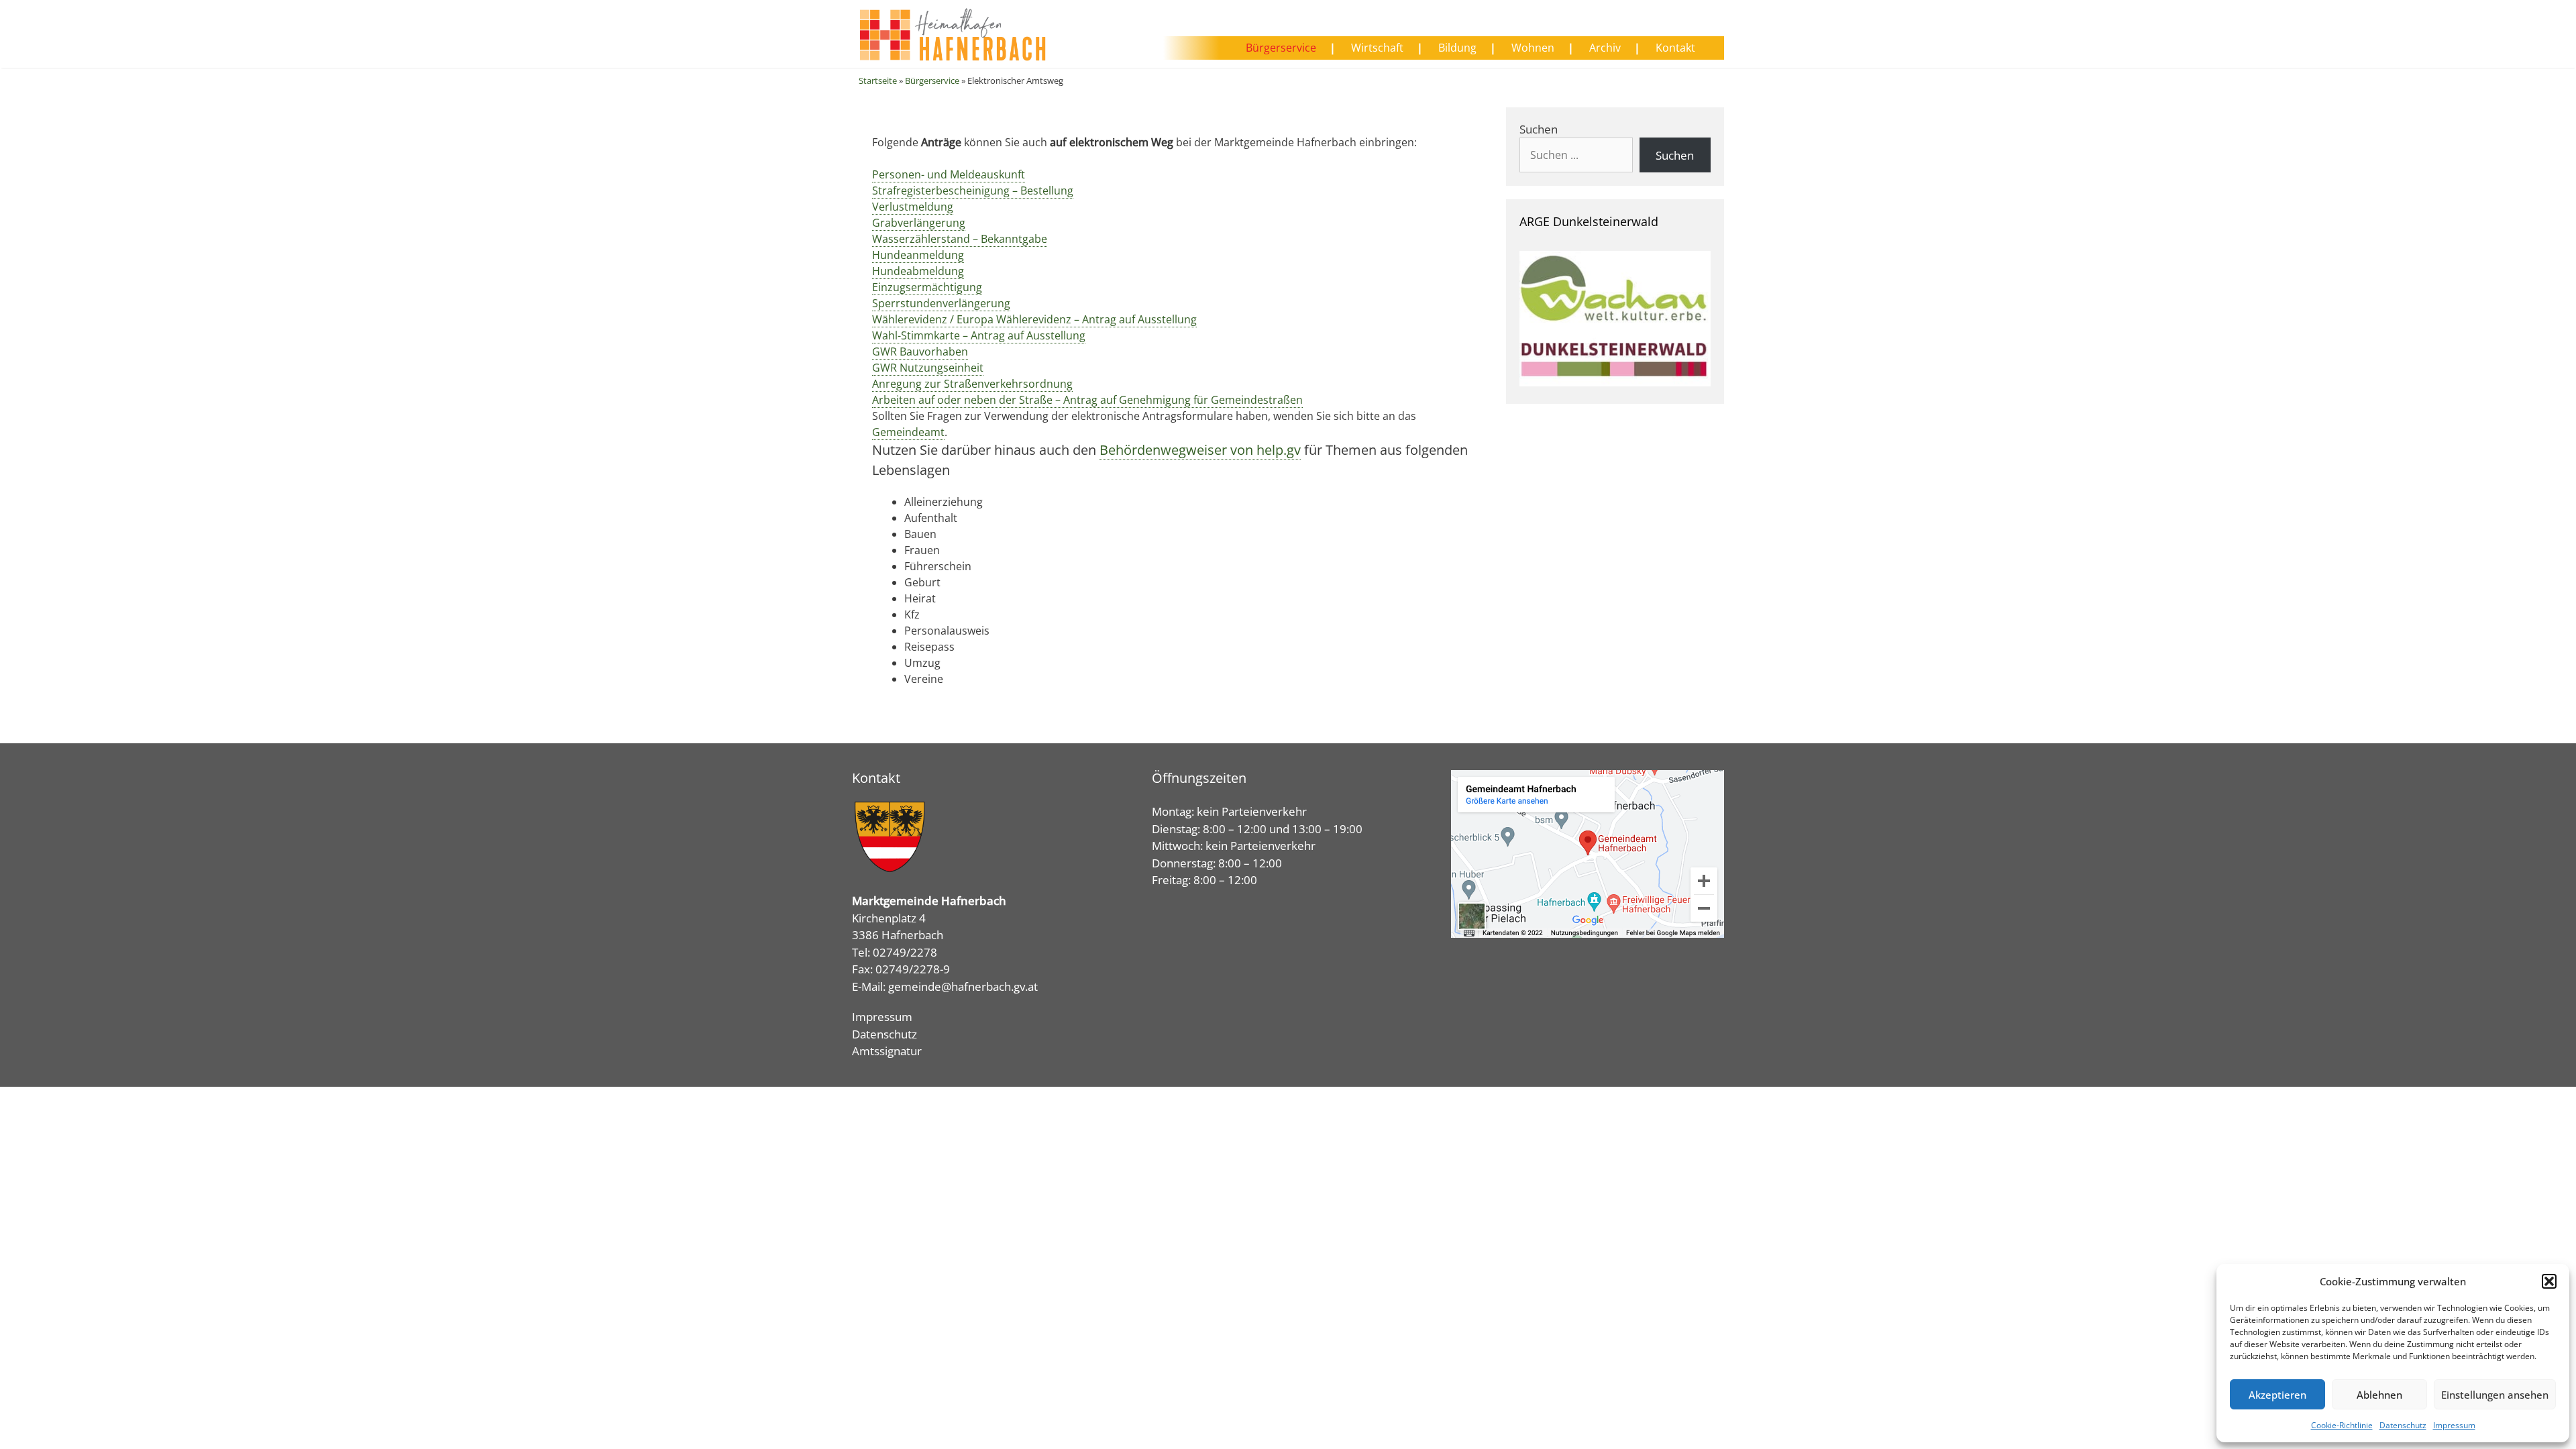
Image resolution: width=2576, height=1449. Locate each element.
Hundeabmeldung (918, 271)
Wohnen (1533, 48)
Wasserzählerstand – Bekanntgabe (960, 239)
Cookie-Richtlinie (2342, 1425)
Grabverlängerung (919, 223)
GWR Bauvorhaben (920, 352)
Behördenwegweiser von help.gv (1200, 450)
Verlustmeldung (913, 207)
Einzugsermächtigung (927, 287)
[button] (2549, 1281)
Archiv (1605, 48)
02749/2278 (905, 952)
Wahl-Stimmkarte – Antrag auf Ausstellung (979, 335)
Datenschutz (2403, 1425)
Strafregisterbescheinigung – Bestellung (973, 191)
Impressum (2454, 1425)
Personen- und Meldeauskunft (949, 174)
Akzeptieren (2277, 1395)
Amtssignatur (887, 1051)
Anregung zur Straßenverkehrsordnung (972, 384)
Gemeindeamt (908, 432)
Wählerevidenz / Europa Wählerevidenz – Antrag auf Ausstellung (1034, 319)
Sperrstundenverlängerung (941, 303)
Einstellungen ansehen (2495, 1395)
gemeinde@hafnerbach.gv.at (963, 986)
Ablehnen (2379, 1395)
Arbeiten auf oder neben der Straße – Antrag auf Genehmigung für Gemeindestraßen (1087, 400)
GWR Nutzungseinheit (928, 368)
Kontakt (1675, 48)
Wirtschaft (1377, 48)
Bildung (1457, 48)
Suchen (1539, 129)
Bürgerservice (1281, 48)
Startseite (878, 80)
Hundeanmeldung (918, 255)
